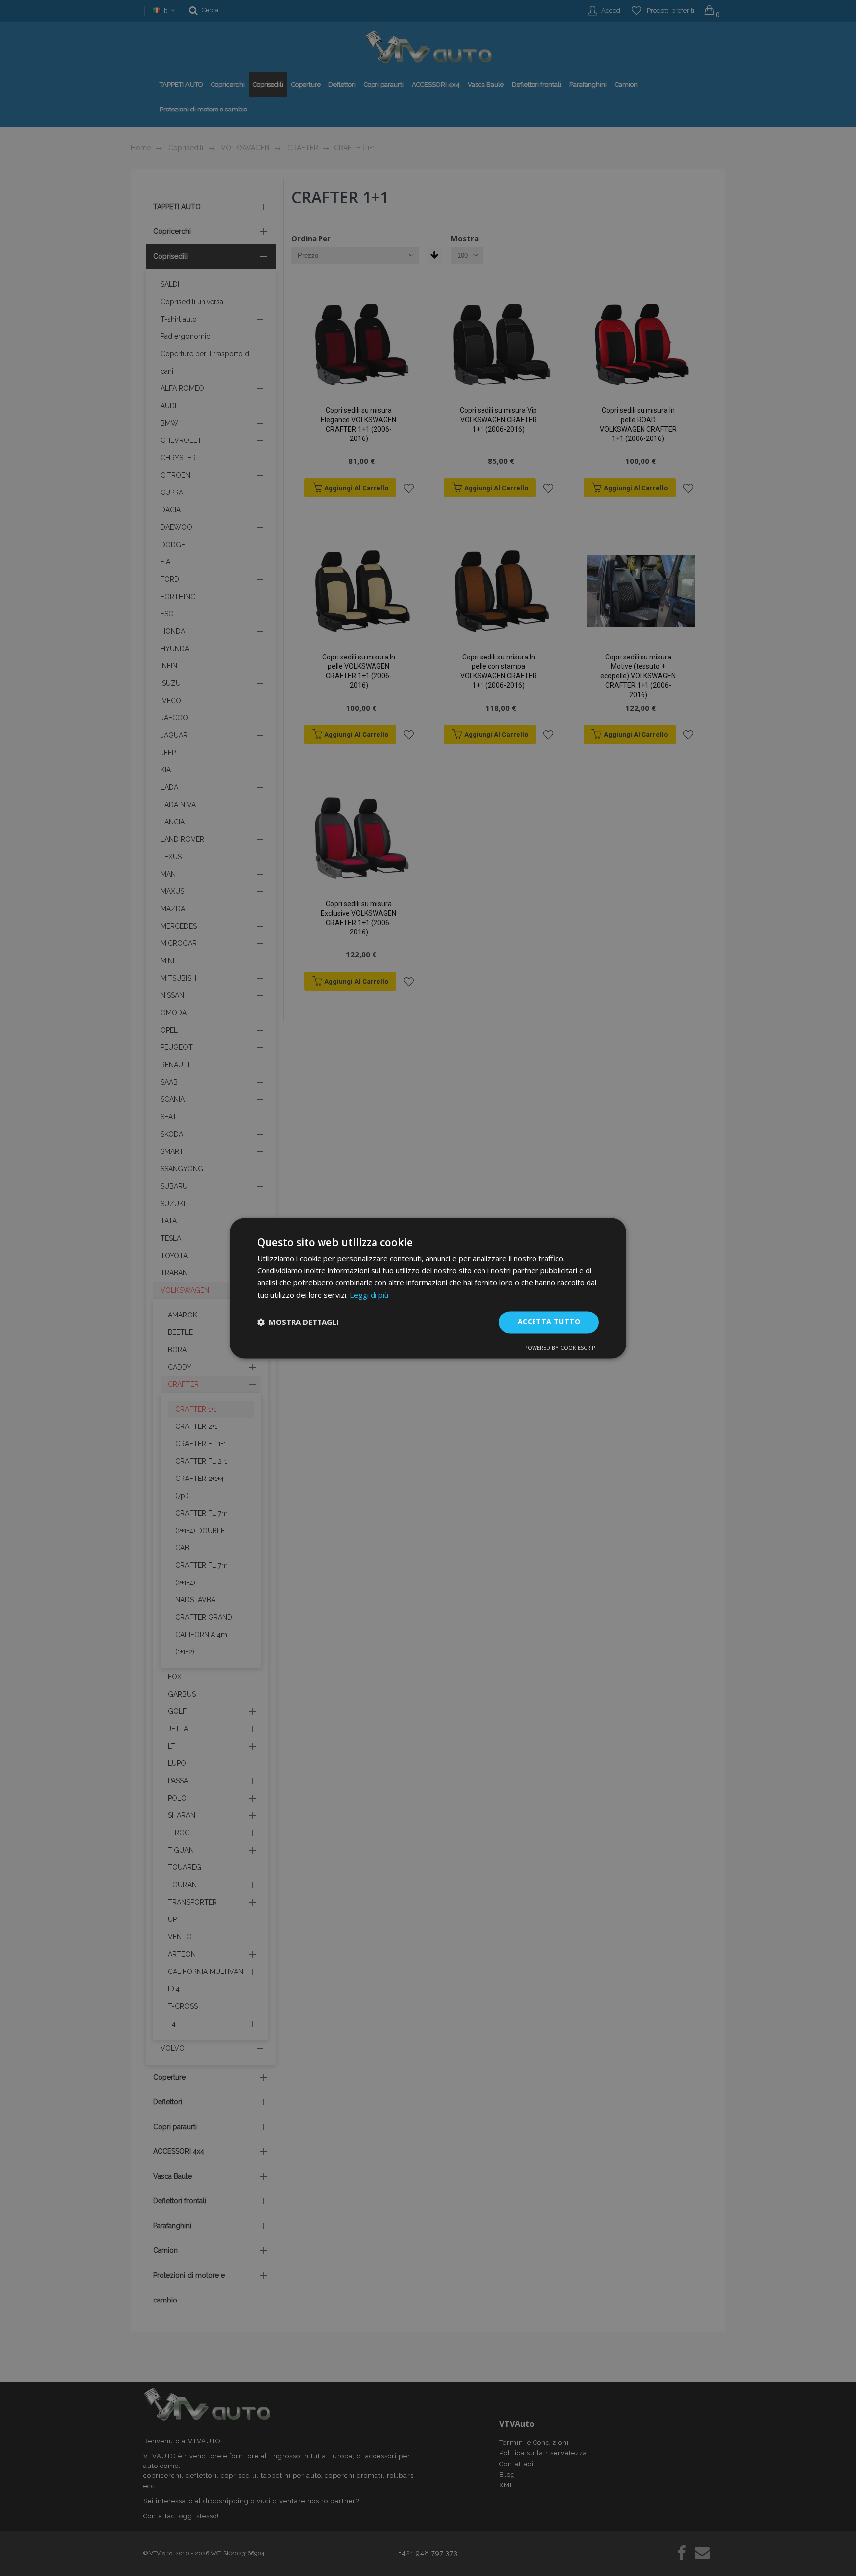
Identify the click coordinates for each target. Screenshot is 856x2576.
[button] (298, 1322)
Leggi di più (369, 1295)
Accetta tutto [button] (549, 1322)
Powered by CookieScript (562, 1347)
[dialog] (428, 1288)
